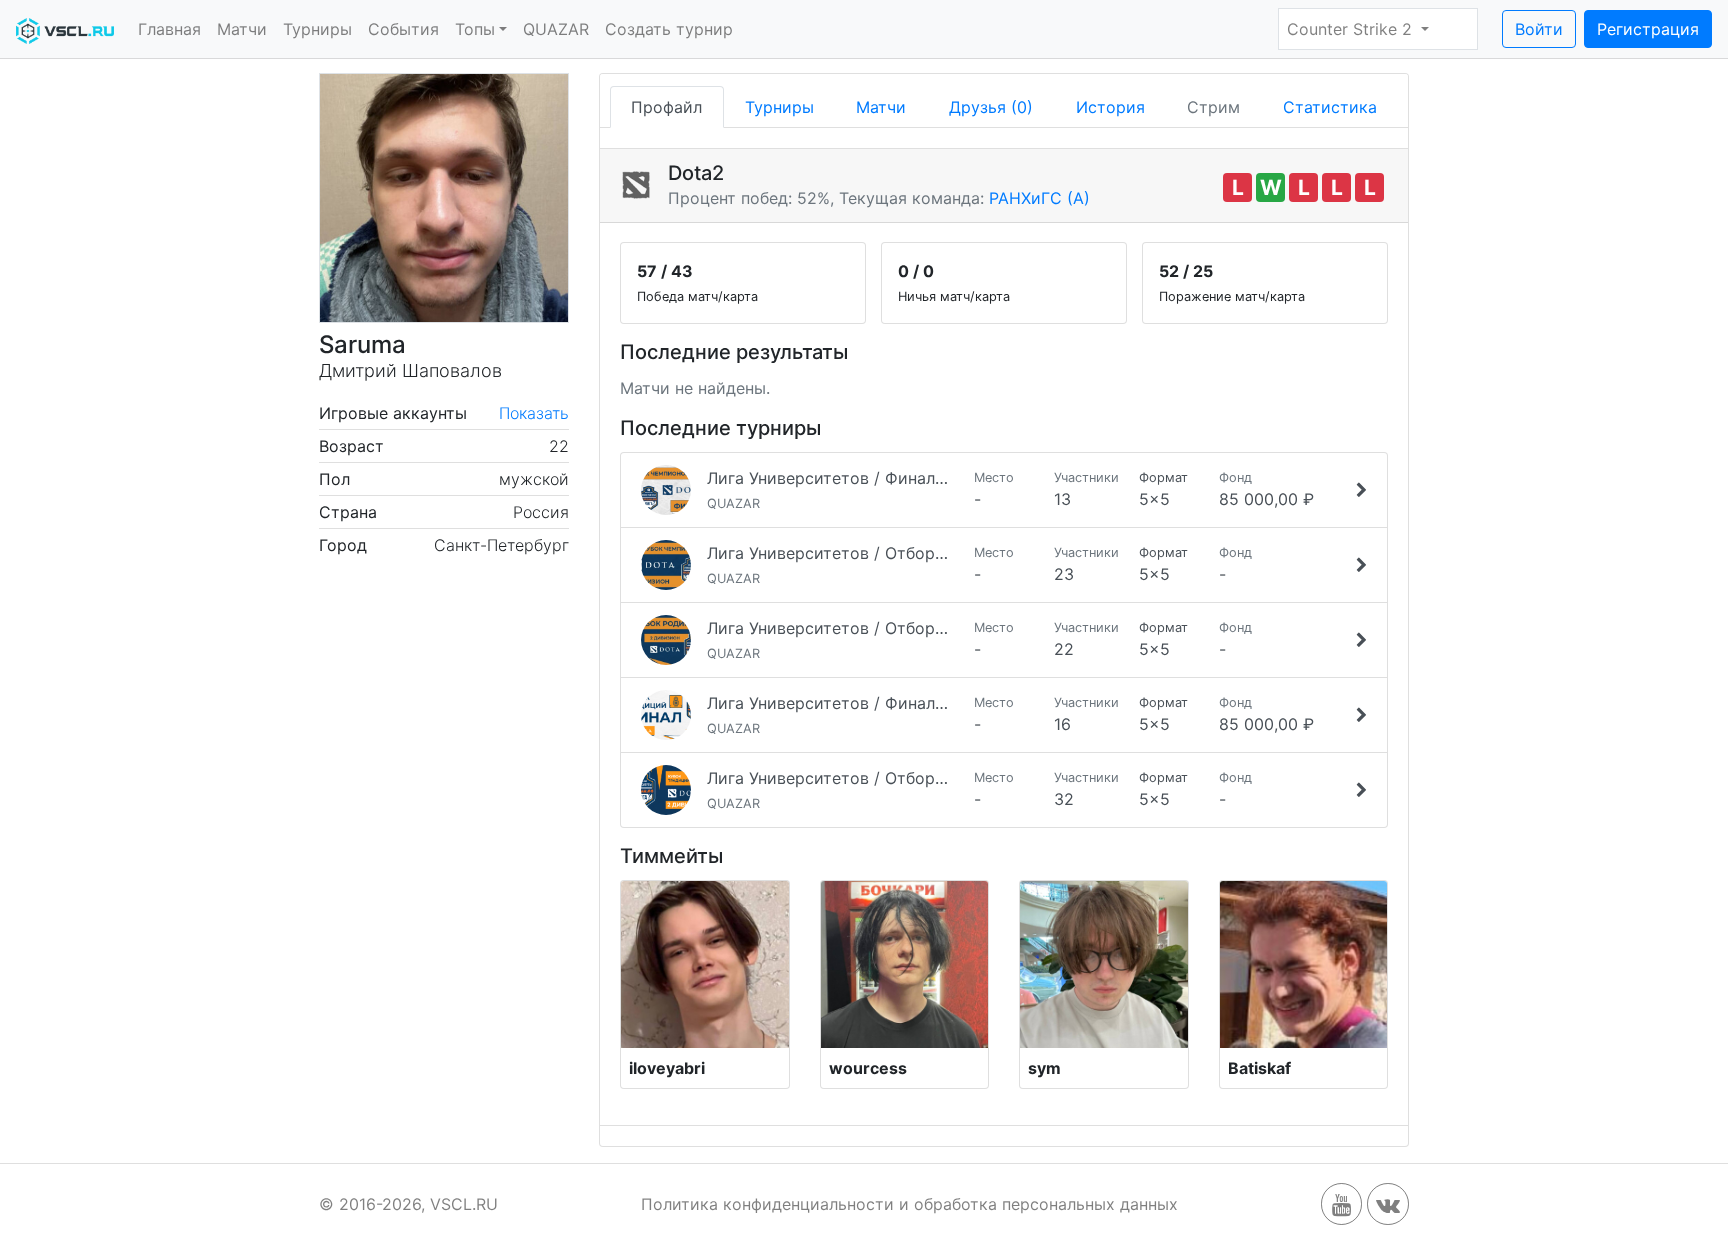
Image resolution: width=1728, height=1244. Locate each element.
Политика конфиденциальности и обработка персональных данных (909, 1204)
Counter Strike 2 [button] (1352, 29)
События (403, 29)
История (1110, 107)
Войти (1539, 29)
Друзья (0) (991, 107)
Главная (169, 29)
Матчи (242, 29)
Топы (475, 29)
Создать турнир (669, 29)
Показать (534, 413)
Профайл (666, 107)
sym (1044, 1068)
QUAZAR (556, 29)
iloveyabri (667, 1068)
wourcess (868, 1068)
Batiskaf (1259, 1068)
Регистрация (1648, 29)
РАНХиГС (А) (1039, 198)
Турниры (317, 29)
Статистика (1330, 107)
